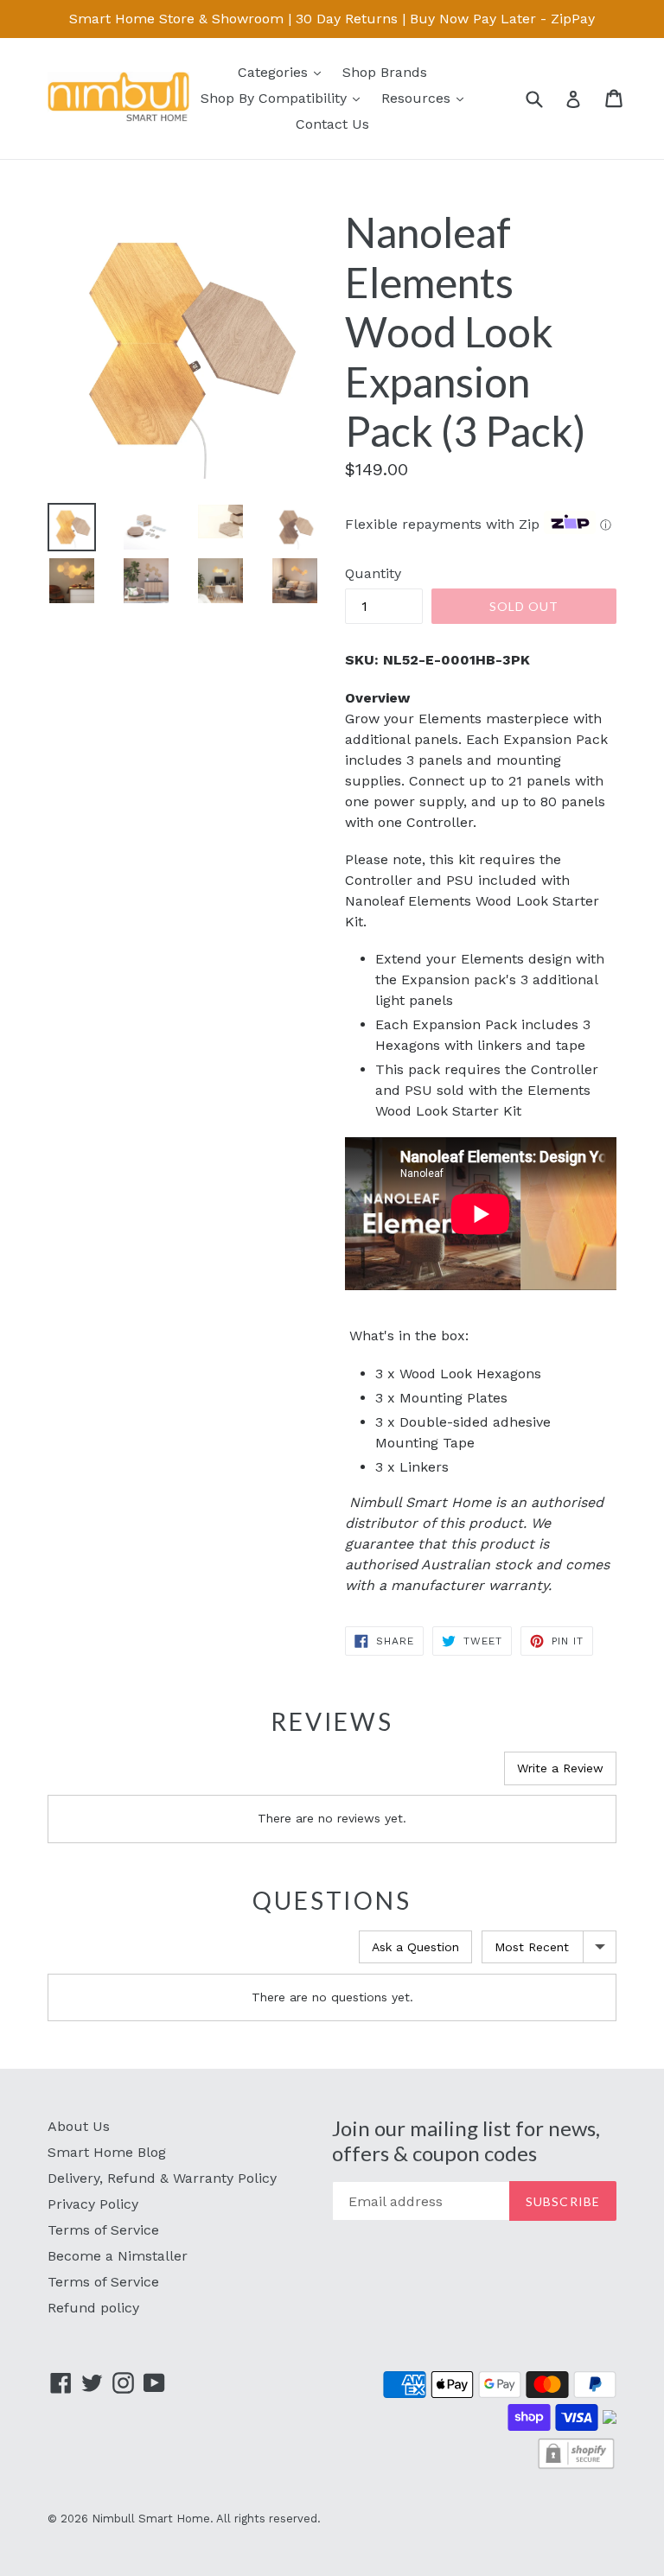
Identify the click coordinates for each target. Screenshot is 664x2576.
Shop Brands (385, 72)
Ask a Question (415, 1947)
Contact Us (332, 124)
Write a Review (560, 1768)
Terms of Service (103, 2230)
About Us (79, 2126)
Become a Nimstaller (118, 2256)
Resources (427, 98)
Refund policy (93, 2308)
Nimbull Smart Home (151, 2519)
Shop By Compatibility (284, 98)
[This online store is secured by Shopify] (576, 2467)
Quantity (373, 573)
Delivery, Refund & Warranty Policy (162, 2178)
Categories (284, 72)
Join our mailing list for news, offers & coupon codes (466, 2141)
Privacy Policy (93, 2204)
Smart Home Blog (107, 2152)
